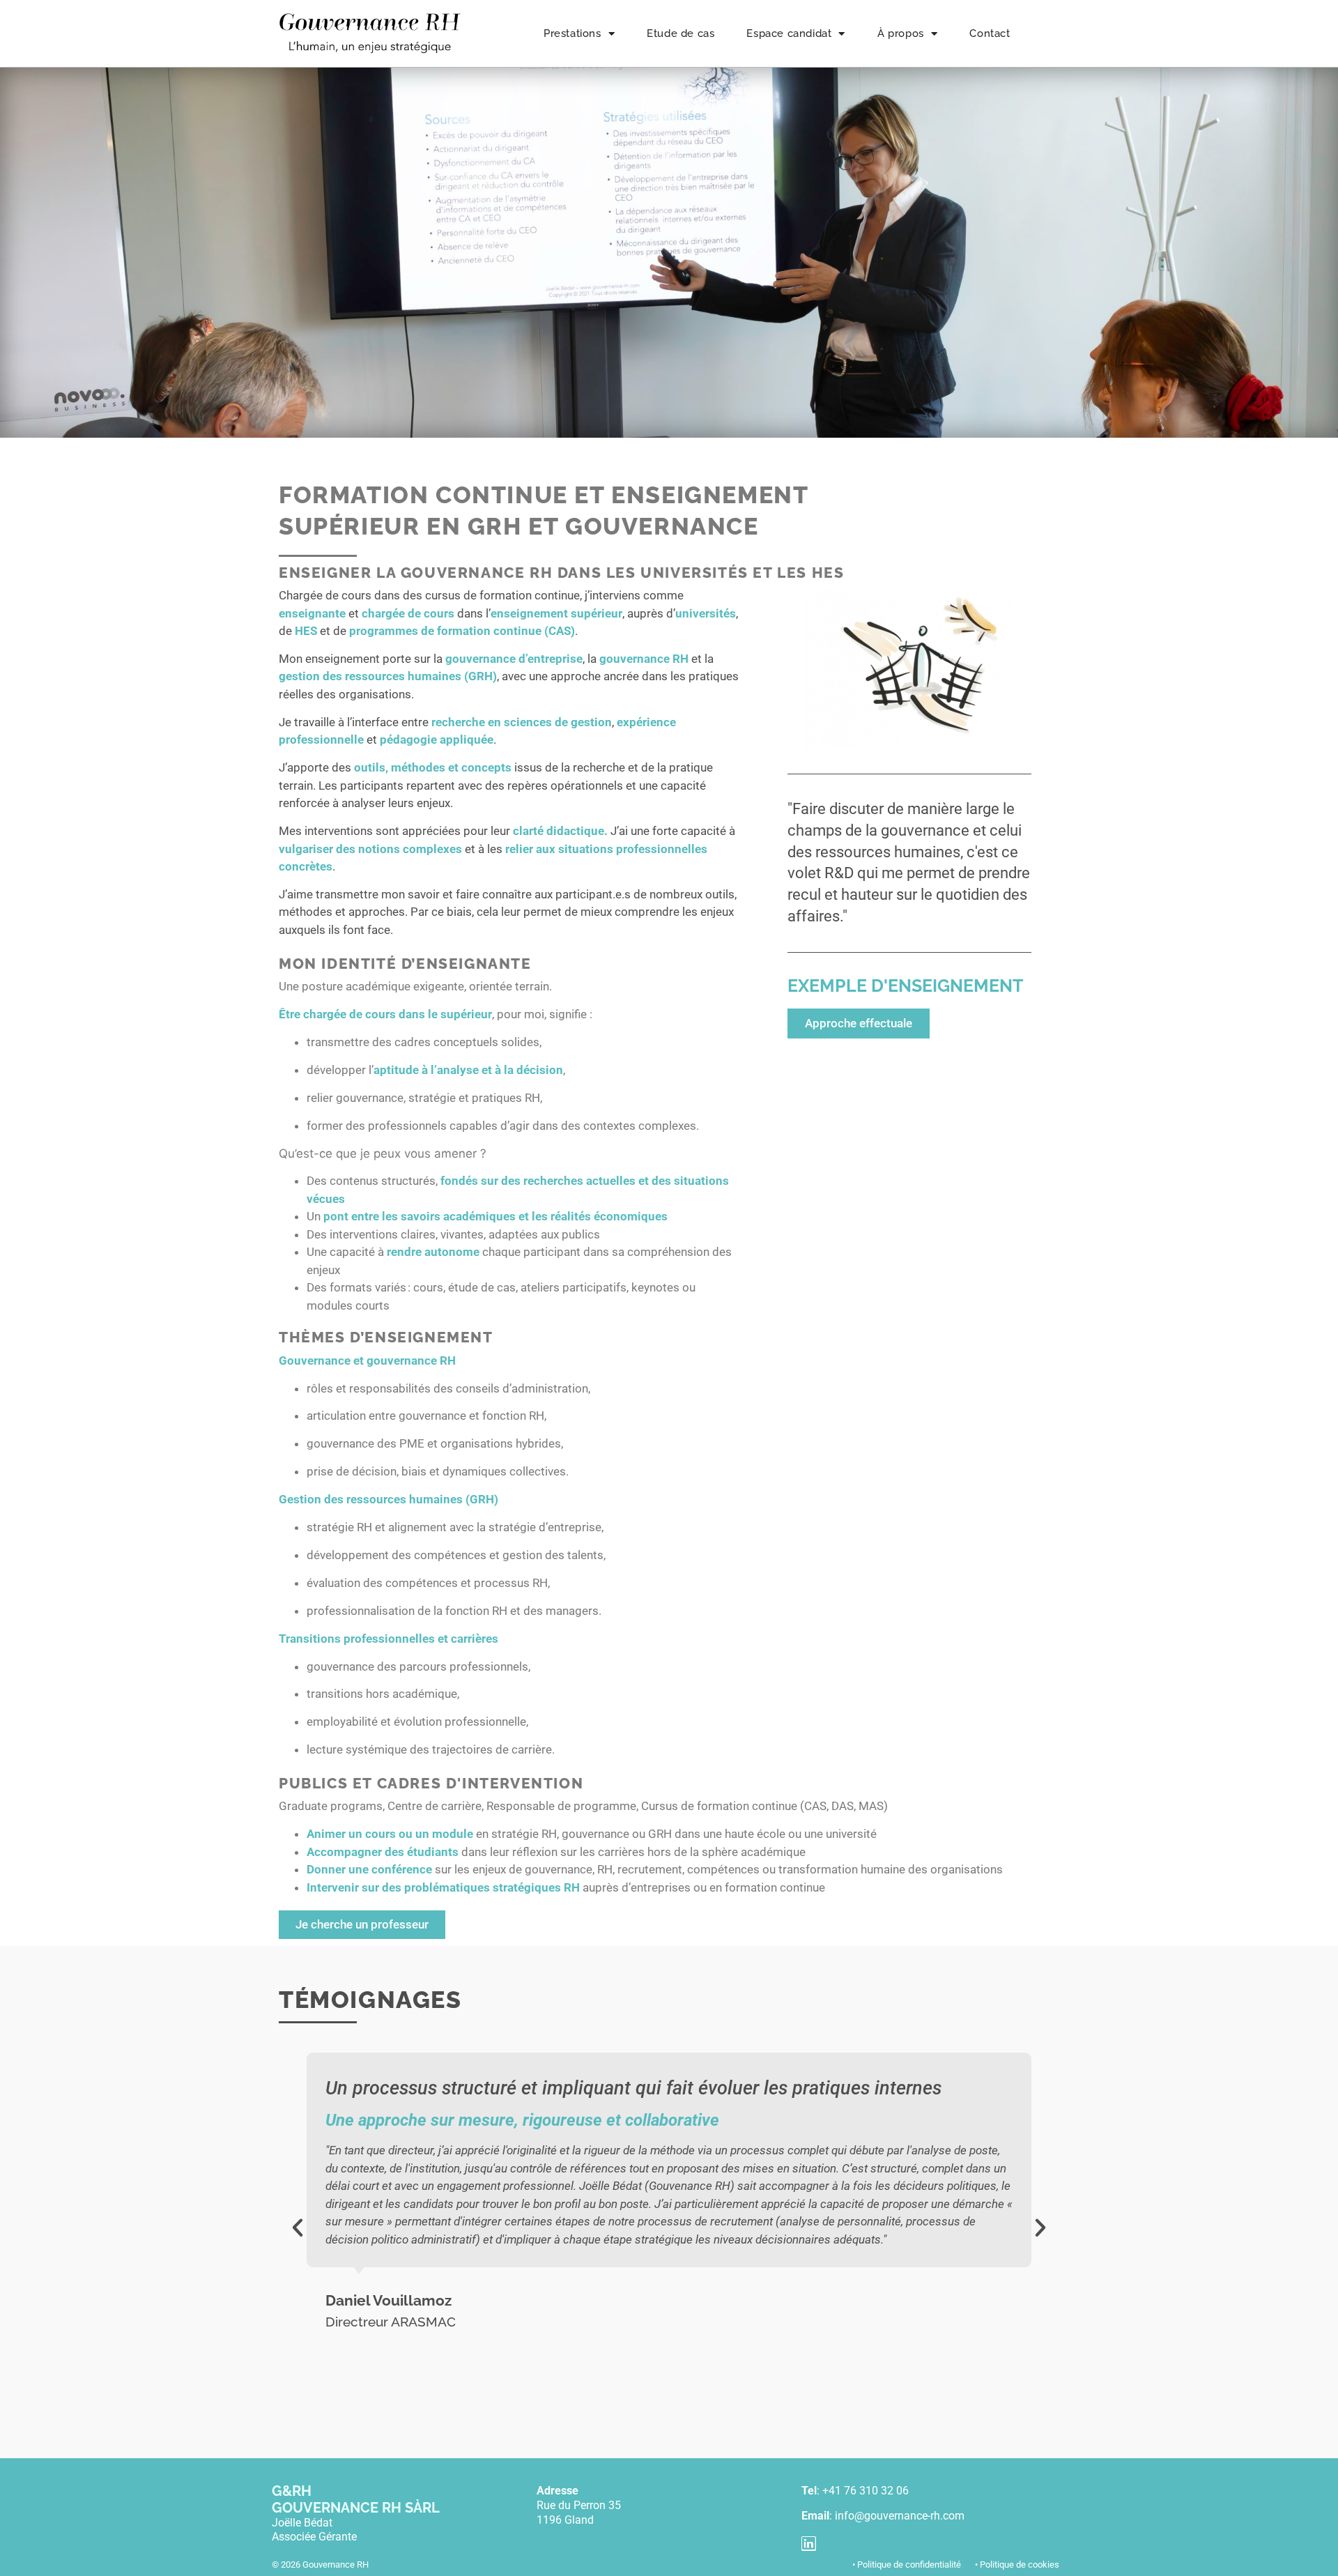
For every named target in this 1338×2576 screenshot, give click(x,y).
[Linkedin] (809, 2544)
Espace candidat (789, 33)
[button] (298, 2228)
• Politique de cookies (1017, 2564)
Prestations (572, 33)
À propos (901, 33)
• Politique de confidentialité (907, 2564)
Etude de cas (680, 33)
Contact (990, 33)
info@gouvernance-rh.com (900, 2516)
